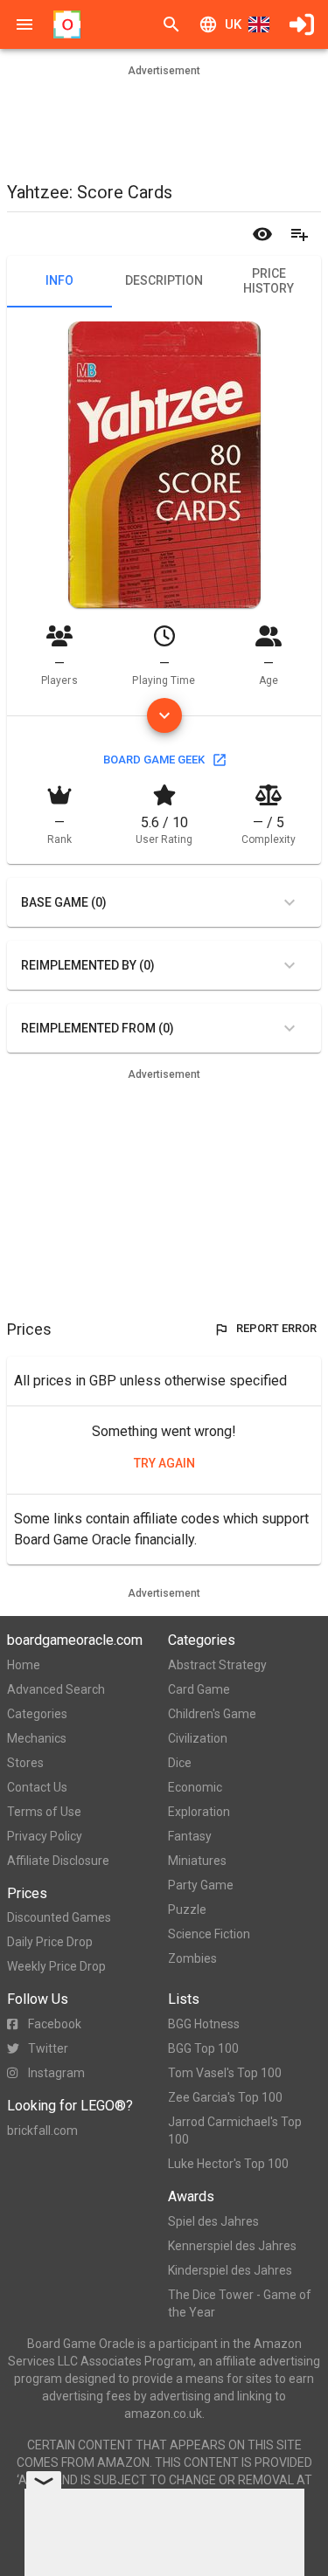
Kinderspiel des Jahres (230, 2270)
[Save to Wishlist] (299, 234)
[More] (164, 715)
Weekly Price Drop (56, 1966)
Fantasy (190, 1836)
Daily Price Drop (50, 1942)
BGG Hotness (204, 2024)
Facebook (55, 2024)
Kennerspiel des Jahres (232, 2246)
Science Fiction (209, 1934)
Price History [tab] (269, 281)
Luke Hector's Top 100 (228, 2164)
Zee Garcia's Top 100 (225, 2097)
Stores (25, 1763)
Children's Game (212, 1714)
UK (233, 24)
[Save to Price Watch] (262, 234)
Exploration (199, 1812)
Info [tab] (59, 280)
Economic (195, 1787)
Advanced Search (56, 1689)
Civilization (198, 1738)
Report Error (276, 1328)
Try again (164, 1463)
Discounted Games (59, 1917)
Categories (37, 1714)
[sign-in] (302, 24)
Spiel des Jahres (213, 2221)
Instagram (56, 2073)
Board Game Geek (154, 760)
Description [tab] (164, 280)
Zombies (192, 1958)
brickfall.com (42, 2131)
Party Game (201, 1885)
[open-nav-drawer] (24, 24)
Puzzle (187, 1910)
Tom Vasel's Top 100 (225, 2073)
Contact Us (37, 1787)
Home (24, 1665)
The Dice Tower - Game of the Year (240, 2303)
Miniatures (197, 1861)
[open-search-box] (171, 24)
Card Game (199, 1689)
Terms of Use (44, 1812)
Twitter (48, 2048)
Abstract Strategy (217, 1665)
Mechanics (37, 1738)
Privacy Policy (45, 1836)
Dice (180, 1763)
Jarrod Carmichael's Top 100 (235, 2131)
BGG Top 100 (203, 2048)
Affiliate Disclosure (58, 1861)
